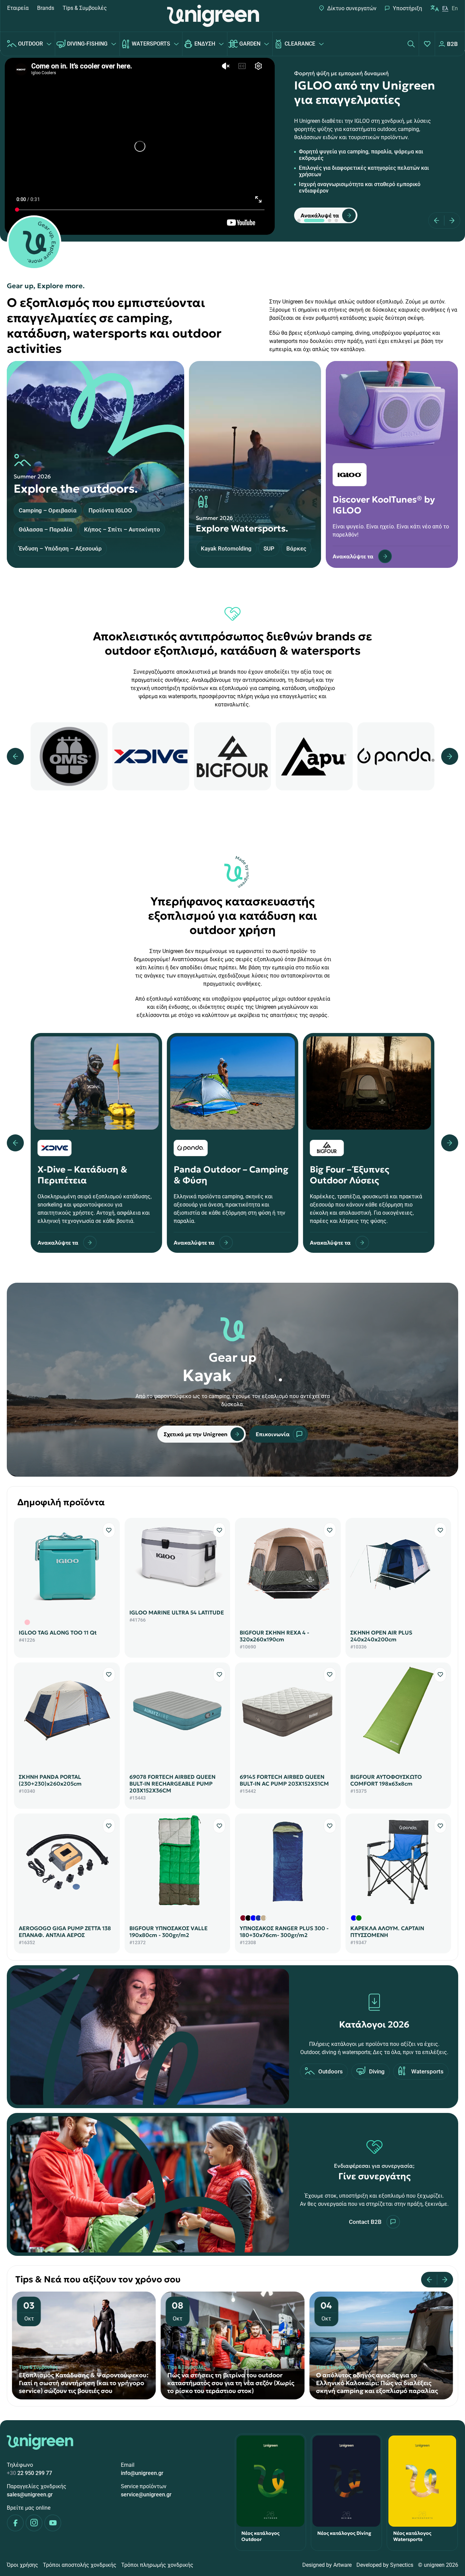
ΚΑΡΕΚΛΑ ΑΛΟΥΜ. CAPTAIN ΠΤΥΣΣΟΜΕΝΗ (387, 1932)
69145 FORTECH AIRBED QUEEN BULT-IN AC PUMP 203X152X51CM (284, 1780)
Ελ (445, 8)
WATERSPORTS (151, 44)
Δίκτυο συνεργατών (352, 8)
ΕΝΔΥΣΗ (205, 44)
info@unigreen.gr (142, 2473)
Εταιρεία (18, 8)
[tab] (299, 220)
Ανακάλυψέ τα (320, 215)
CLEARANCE (300, 44)
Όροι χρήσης (22, 2565)
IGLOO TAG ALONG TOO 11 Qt (58, 1632)
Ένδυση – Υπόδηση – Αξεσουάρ (60, 548)
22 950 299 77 (29, 2473)
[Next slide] (450, 220)
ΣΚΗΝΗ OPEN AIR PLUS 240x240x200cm (381, 1636)
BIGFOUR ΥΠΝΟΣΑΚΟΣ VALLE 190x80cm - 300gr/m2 (169, 1932)
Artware (342, 2565)
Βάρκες (296, 548)
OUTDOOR (30, 44)
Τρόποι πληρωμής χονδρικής (157, 2565)
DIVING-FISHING (87, 44)
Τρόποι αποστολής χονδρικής (80, 2565)
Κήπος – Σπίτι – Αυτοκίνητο (122, 529)
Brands (46, 8)
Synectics (402, 2565)
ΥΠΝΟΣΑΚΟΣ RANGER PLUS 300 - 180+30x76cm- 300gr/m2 (284, 1932)
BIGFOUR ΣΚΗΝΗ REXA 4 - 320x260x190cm (274, 1636)
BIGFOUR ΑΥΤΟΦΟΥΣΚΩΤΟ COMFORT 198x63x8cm (386, 1780)
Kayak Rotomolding (226, 548)
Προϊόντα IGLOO (110, 510)
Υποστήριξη (407, 8)
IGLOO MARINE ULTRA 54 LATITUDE (177, 1612)
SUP (269, 548)
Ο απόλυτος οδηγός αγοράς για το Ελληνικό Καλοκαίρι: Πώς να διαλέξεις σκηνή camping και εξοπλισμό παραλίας (80, 2383)
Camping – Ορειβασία (48, 510)
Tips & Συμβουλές (85, 8)
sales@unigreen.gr (30, 2495)
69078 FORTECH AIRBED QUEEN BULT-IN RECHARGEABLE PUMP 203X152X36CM (172, 1784)
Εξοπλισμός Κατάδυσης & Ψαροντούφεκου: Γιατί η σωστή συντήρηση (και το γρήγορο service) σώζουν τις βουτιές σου (232, 2383)
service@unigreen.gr (146, 2495)
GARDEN (250, 44)
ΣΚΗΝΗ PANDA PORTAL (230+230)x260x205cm (50, 1780)
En (455, 8)
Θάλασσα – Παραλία (45, 529)
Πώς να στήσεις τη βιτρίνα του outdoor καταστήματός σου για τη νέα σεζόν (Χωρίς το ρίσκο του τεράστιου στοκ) (379, 2383)
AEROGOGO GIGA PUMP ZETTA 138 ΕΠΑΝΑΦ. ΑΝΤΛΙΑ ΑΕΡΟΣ (65, 1932)
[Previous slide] (439, 220)
